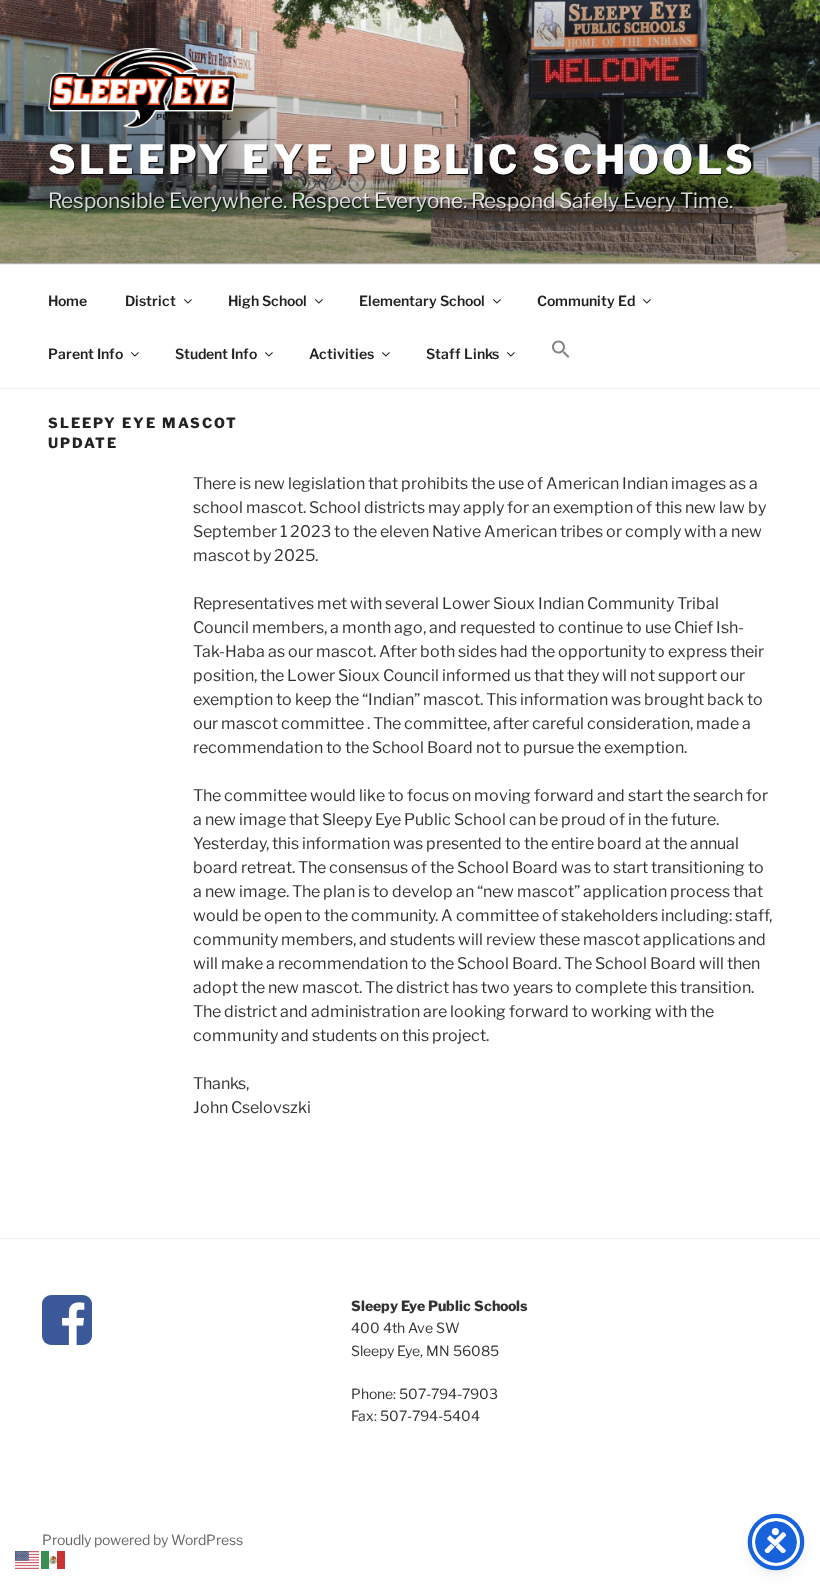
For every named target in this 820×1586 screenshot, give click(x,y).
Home (67, 300)
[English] (28, 1558)
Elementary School (422, 300)
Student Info (216, 353)
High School (267, 300)
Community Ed (586, 300)
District (150, 300)
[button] (560, 350)
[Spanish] (54, 1558)
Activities (341, 353)
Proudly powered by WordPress (142, 1539)
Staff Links (462, 353)
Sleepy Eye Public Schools (402, 159)
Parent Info (85, 353)
